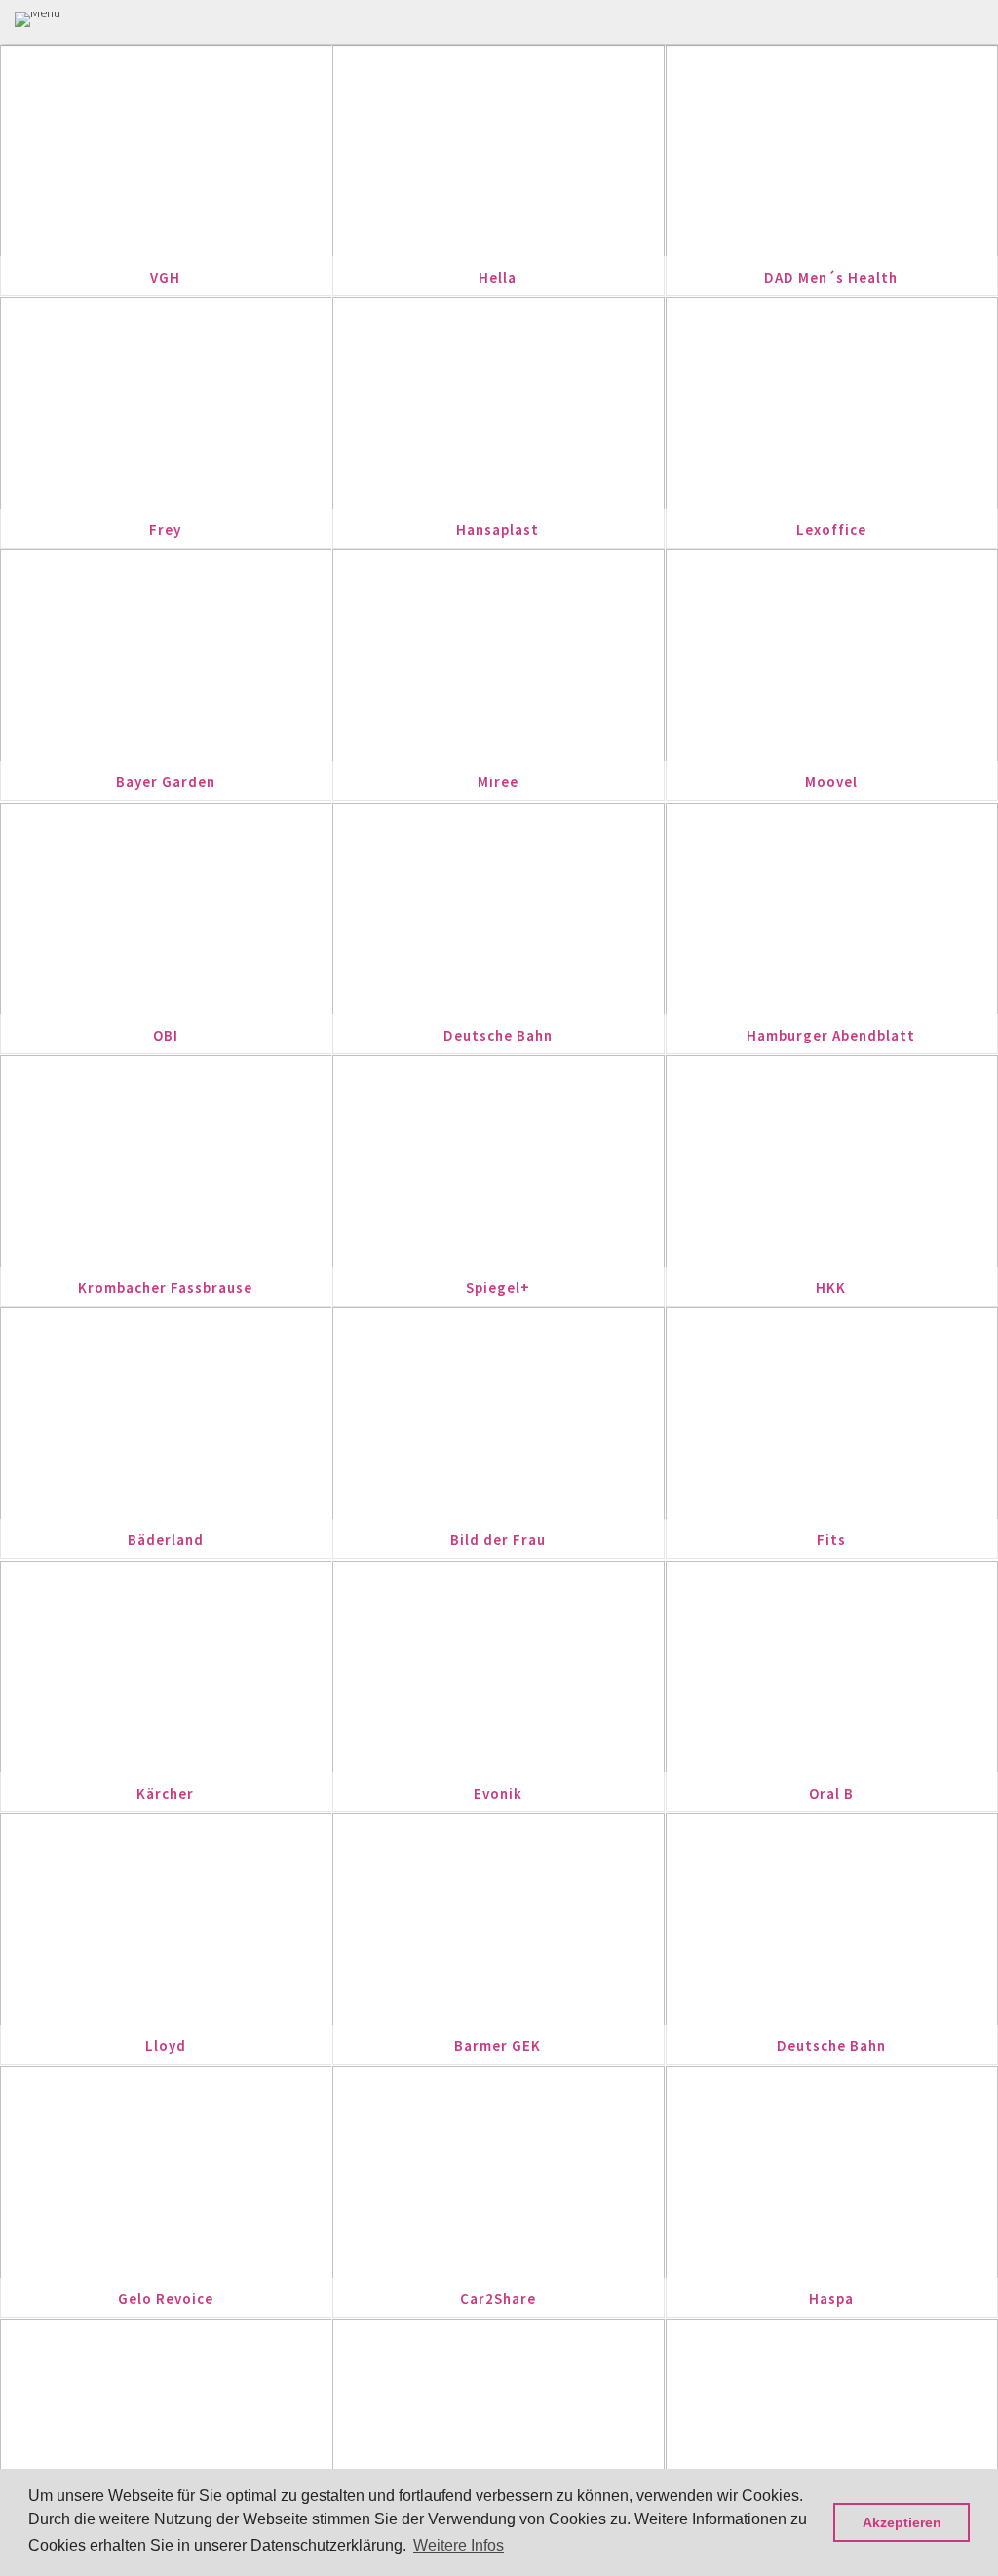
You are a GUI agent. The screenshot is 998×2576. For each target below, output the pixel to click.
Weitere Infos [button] (459, 2545)
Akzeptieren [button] (902, 2522)
